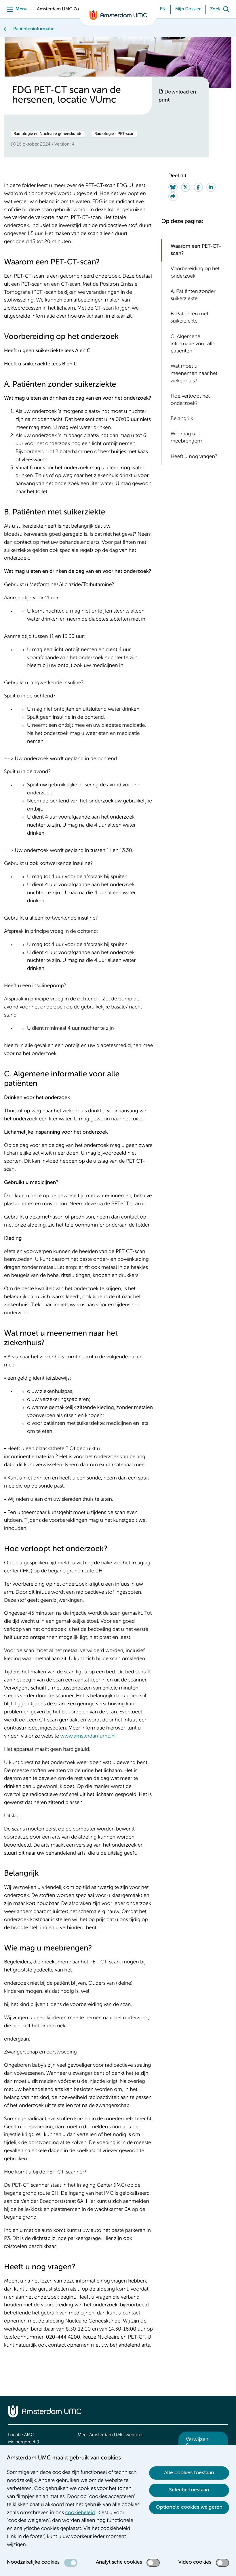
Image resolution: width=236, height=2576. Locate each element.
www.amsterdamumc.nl (88, 1736)
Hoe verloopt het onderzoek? (190, 400)
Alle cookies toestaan (189, 2473)
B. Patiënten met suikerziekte (190, 318)
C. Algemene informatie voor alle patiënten (193, 344)
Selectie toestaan (189, 2490)
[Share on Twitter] (186, 187)
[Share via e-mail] (173, 197)
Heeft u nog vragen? (194, 457)
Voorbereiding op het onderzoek (195, 273)
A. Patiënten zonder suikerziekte (193, 295)
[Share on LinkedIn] (211, 187)
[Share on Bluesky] (173, 187)
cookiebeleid (80, 2513)
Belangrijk (182, 419)
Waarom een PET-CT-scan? (196, 250)
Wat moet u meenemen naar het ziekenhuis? (194, 374)
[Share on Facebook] (198, 187)
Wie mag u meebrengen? (187, 438)
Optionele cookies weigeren (189, 2507)
